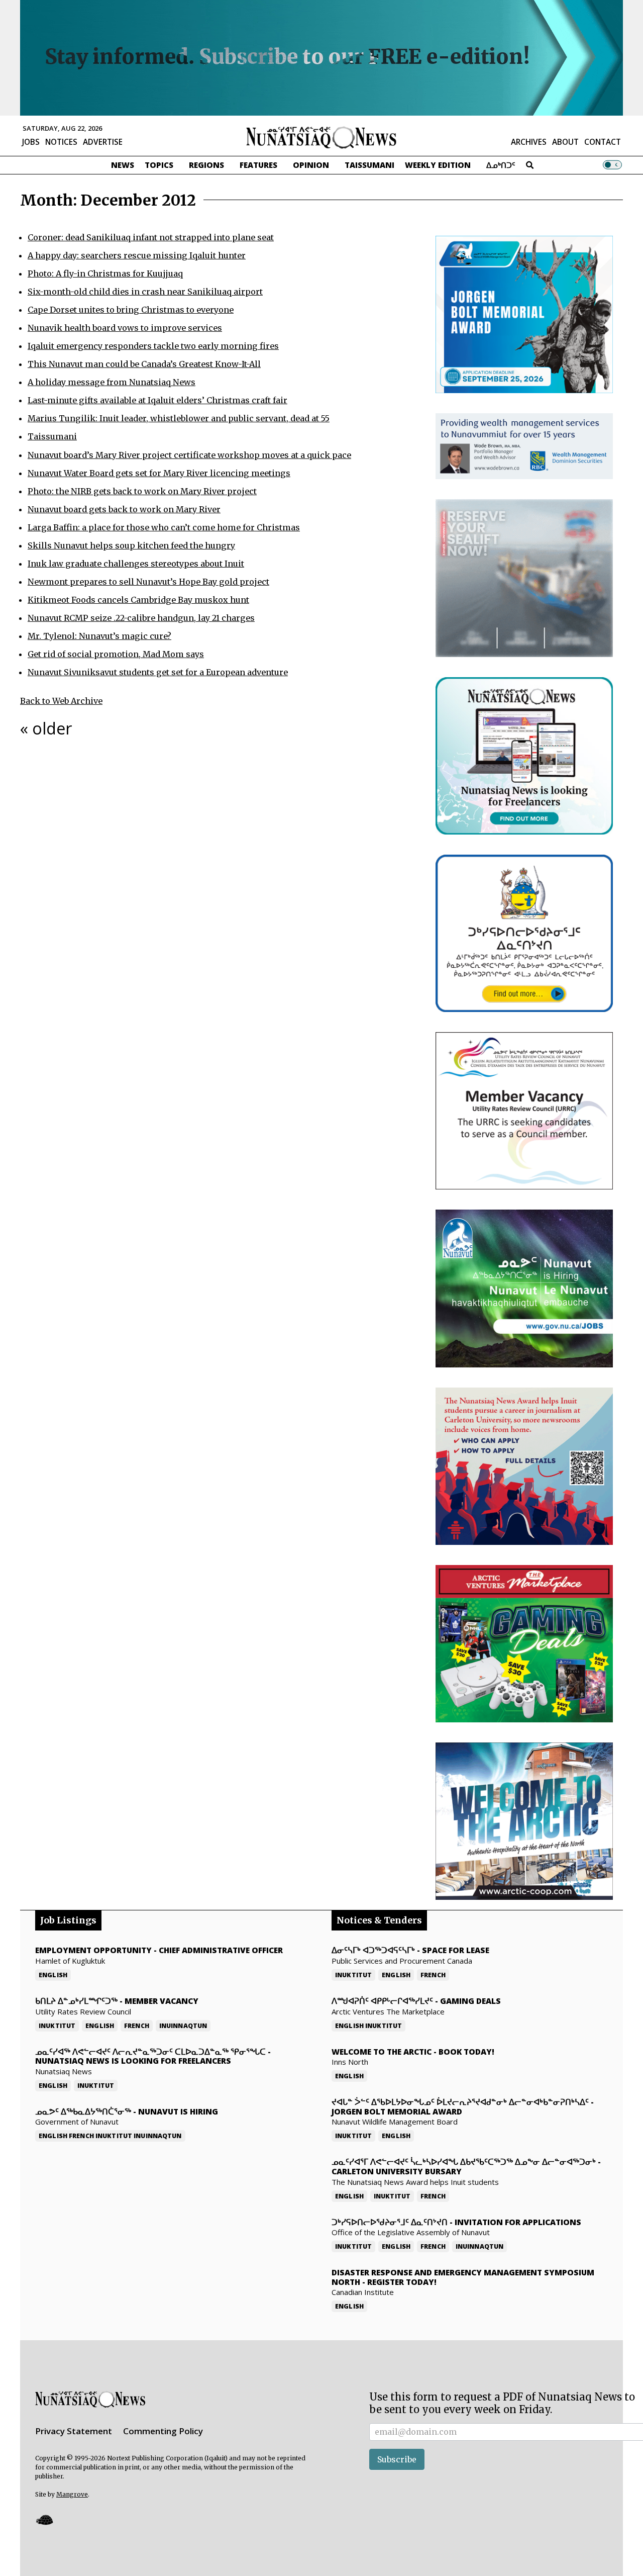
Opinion (311, 165)
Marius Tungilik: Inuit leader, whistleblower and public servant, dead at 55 (179, 418)
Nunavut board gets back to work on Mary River (124, 509)
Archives (529, 142)
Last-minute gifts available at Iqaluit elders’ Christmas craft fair (157, 400)
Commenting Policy (163, 2431)
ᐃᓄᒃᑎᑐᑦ (501, 165)
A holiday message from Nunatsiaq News (112, 382)
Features (258, 165)
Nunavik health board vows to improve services (125, 328)
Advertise (103, 142)
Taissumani (369, 165)
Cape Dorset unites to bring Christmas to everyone (131, 310)
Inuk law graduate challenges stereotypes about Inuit (136, 564)
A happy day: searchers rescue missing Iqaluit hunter (137, 255)
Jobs (31, 142)
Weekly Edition (438, 165)
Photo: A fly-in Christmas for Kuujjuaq (105, 273)
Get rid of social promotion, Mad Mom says (116, 654)
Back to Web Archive (61, 701)
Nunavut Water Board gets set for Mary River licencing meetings (159, 473)
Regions (206, 165)
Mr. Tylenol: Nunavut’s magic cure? (99, 636)
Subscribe (397, 2459)
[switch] (612, 165)
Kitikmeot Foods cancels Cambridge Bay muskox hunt (138, 600)
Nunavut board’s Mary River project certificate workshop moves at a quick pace (189, 455)
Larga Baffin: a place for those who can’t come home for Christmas (164, 527)
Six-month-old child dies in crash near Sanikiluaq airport (145, 292)
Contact (603, 142)
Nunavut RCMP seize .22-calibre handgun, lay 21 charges (141, 618)
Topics (159, 165)
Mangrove (72, 2494)
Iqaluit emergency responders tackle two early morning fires (153, 346)
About (565, 142)
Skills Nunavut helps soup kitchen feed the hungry (131, 545)
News (123, 165)
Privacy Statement (74, 2431)
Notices (61, 142)
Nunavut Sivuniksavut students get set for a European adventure (158, 672)
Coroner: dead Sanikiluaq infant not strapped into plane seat (151, 237)
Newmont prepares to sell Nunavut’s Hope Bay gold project (148, 582)
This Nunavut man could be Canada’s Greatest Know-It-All (144, 364)
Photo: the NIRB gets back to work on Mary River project (142, 491)
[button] (44, 2519)
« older (46, 728)
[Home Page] (321, 137)
